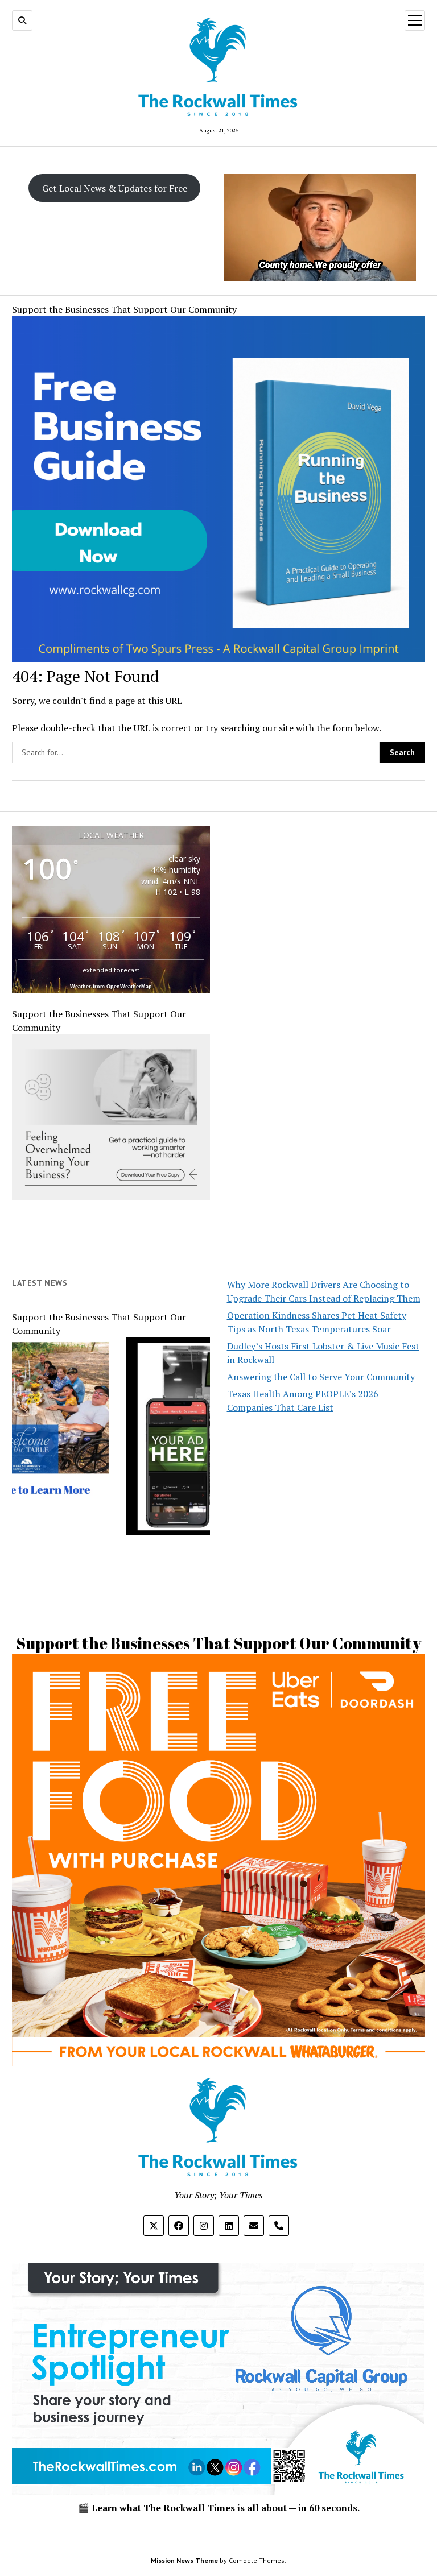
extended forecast (111, 970)
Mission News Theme (184, 2560)
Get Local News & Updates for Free (115, 188)
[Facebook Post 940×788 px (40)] (218, 1993)
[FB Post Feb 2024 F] (111, 1197)
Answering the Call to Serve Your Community (321, 1377)
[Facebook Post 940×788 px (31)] (218, 659)
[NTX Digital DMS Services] (152, 1487)
